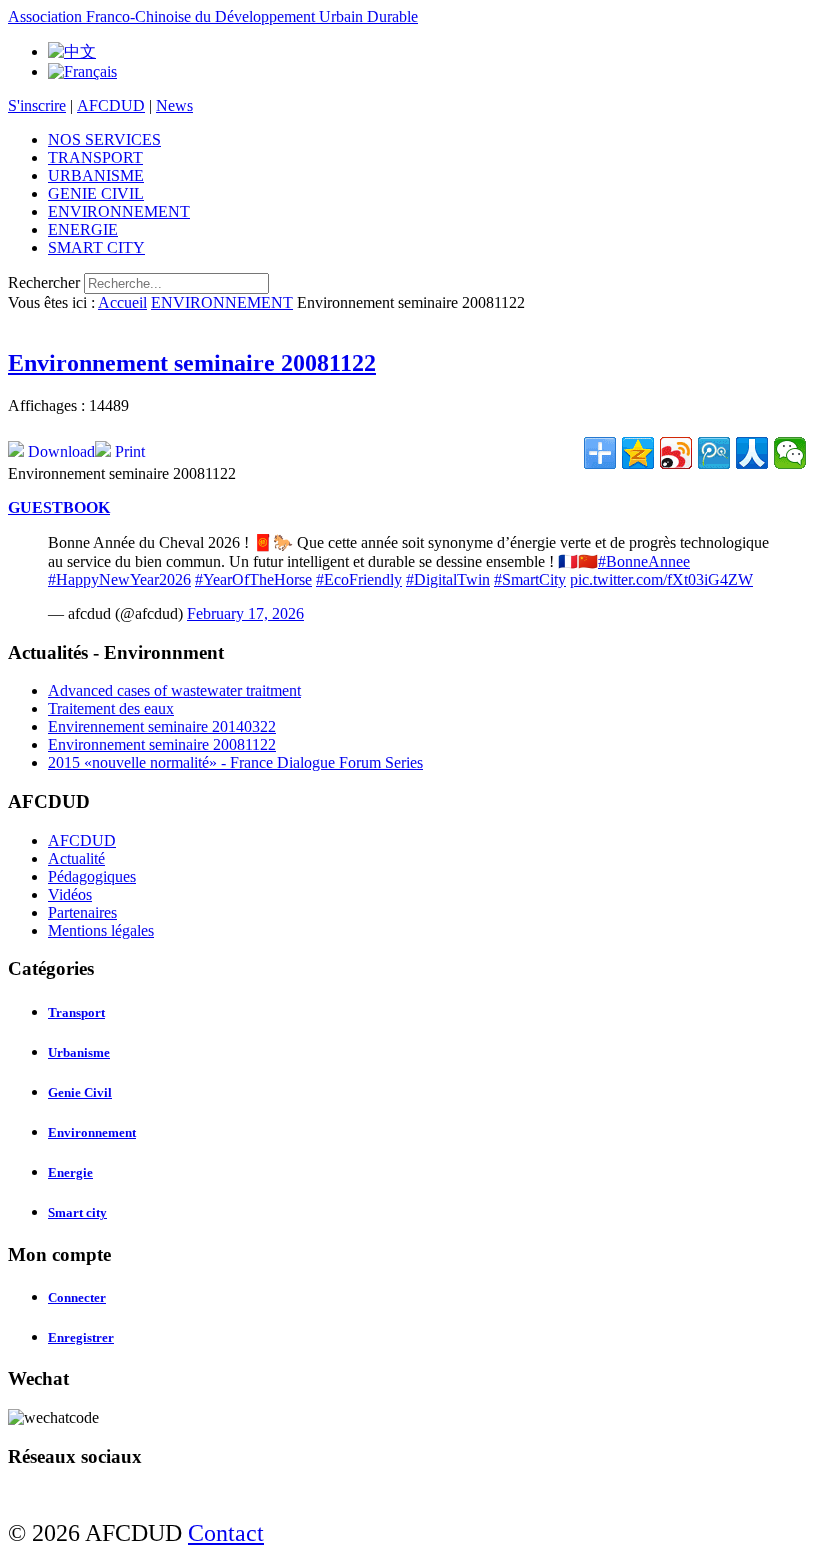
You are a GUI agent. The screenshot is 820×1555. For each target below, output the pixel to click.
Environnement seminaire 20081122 (192, 363)
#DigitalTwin (448, 579)
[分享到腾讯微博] (714, 453)
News (174, 105)
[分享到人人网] (752, 453)
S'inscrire (37, 105)
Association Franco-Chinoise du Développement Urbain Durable (213, 16)
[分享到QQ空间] (638, 453)
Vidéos (70, 894)
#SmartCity (530, 579)
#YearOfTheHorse (253, 579)
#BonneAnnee (644, 561)
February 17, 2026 (245, 613)
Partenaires (82, 912)
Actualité (76, 858)
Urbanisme (79, 1052)
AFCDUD (111, 105)
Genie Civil (80, 1092)
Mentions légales (101, 930)
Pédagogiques (92, 876)
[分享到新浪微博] (676, 453)
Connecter (77, 1297)
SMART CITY (96, 247)
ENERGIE (83, 229)
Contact (226, 1533)
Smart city (77, 1212)
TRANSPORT (95, 157)
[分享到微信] (790, 453)
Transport (76, 1012)
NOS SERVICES (104, 139)
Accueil (122, 302)
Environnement (92, 1132)
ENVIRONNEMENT (119, 211)
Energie (70, 1172)
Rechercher (44, 282)
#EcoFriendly (359, 579)
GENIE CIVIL (96, 193)
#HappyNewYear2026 (119, 579)
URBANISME (96, 175)
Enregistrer (81, 1337)
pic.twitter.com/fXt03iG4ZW (661, 579)
